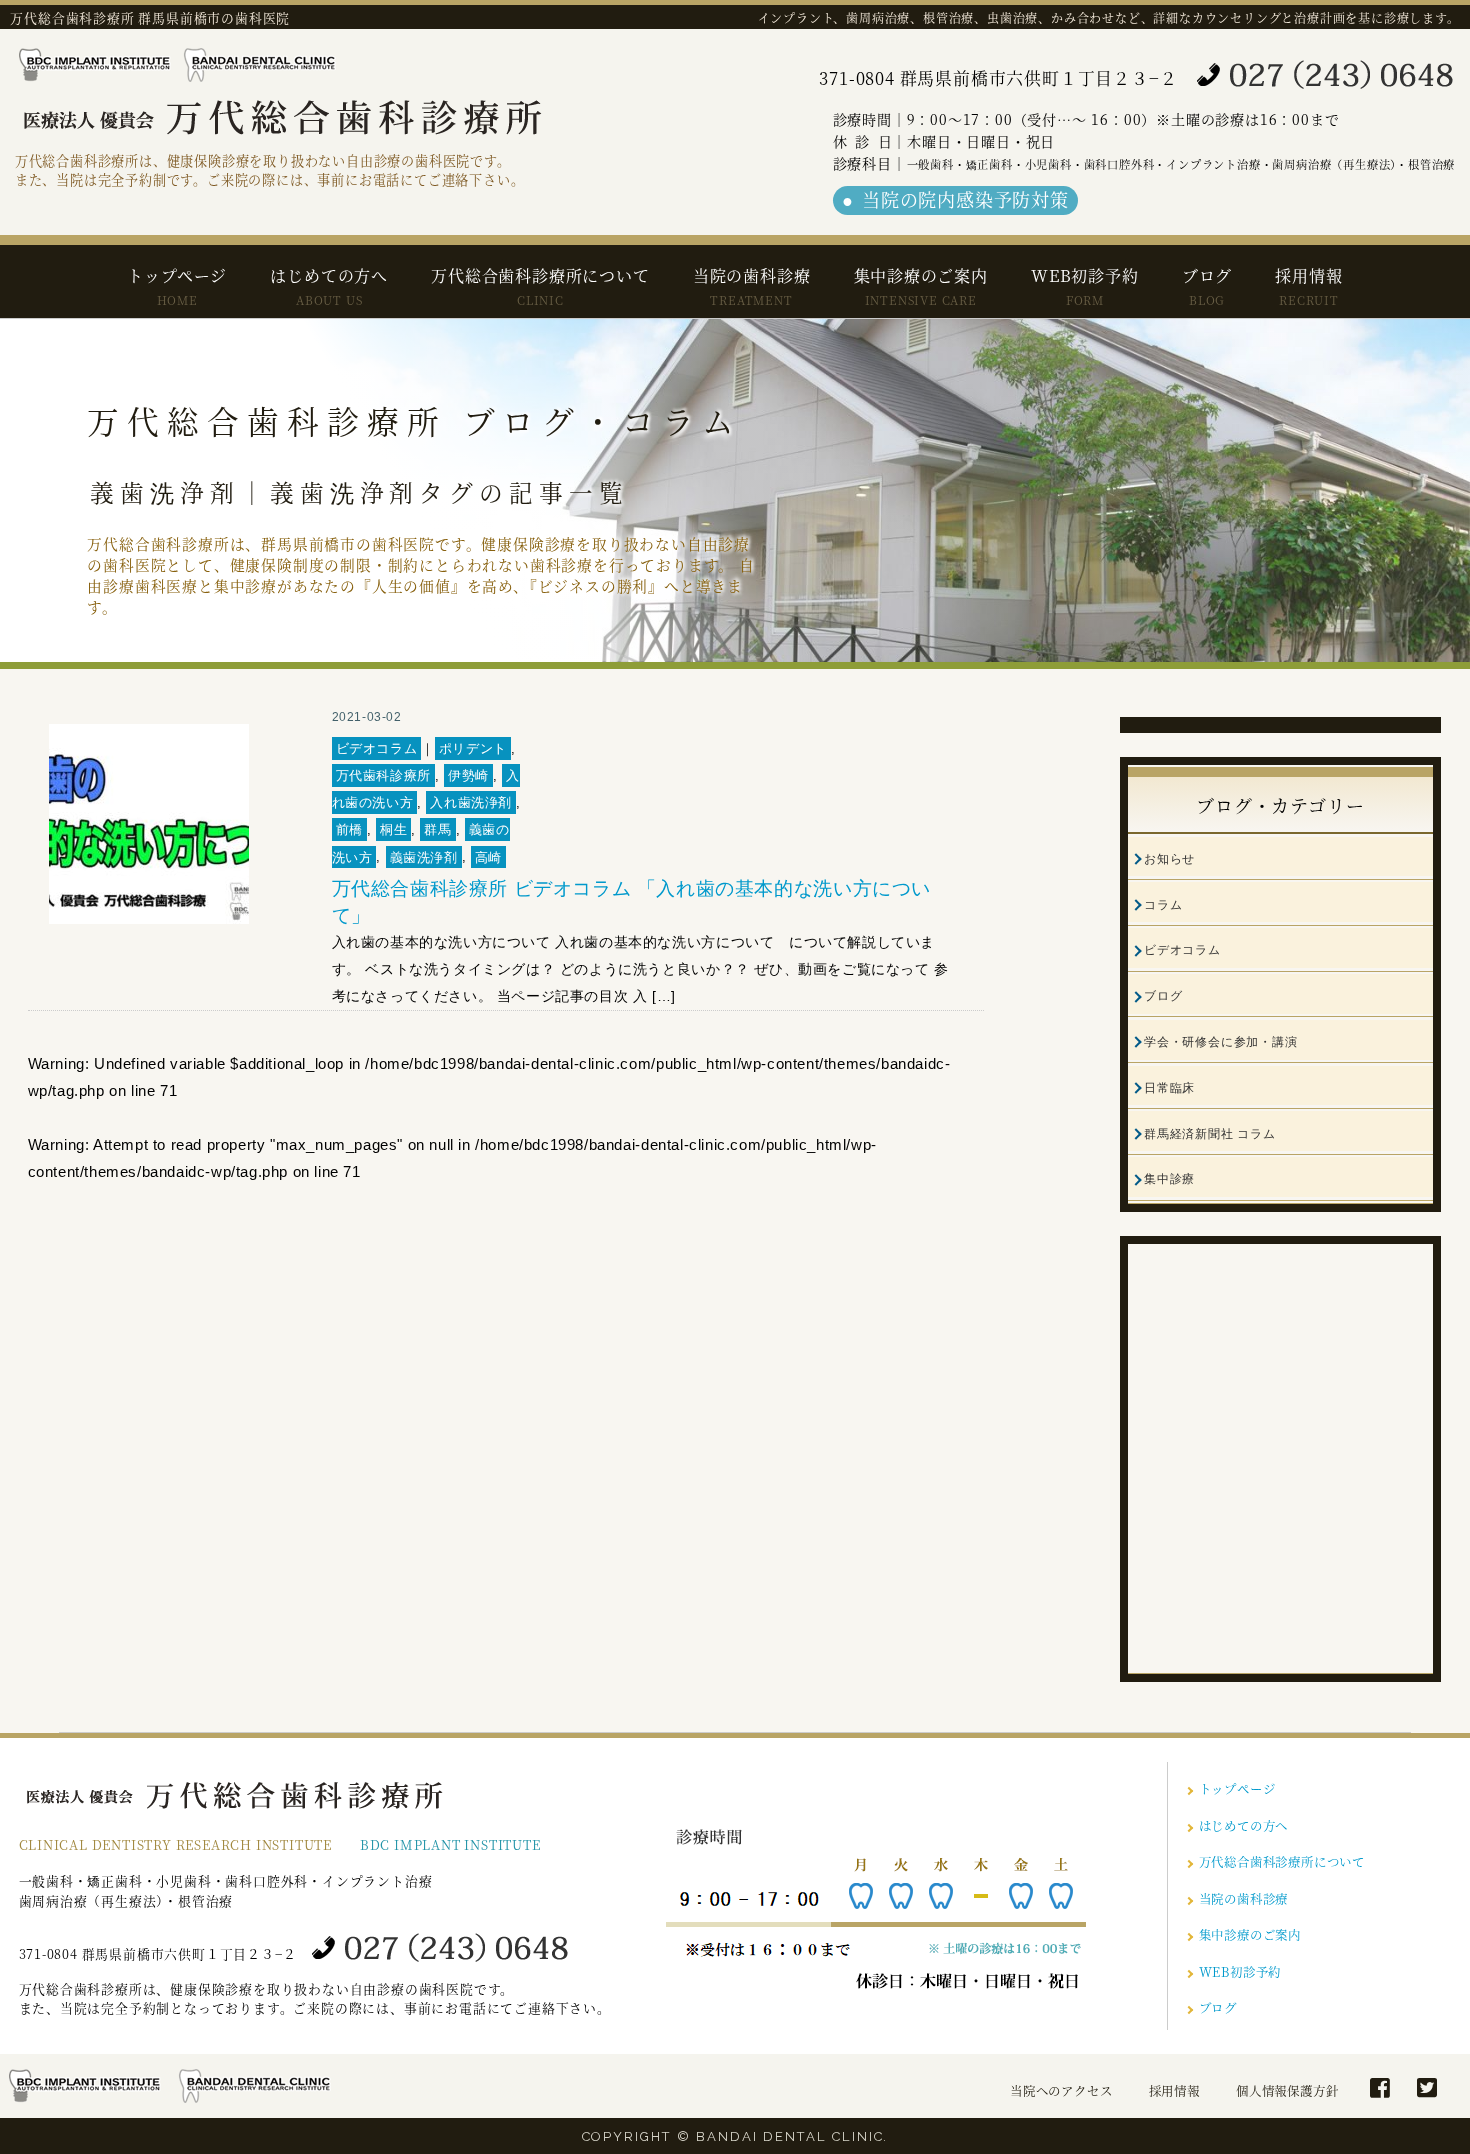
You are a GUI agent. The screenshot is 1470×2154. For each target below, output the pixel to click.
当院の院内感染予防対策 (965, 199)
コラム (1163, 905)
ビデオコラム (377, 748)
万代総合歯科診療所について (540, 286)
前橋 (349, 829)
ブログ (1207, 286)
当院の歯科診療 (752, 286)
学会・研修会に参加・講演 (1221, 1042)
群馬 (437, 829)
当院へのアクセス (1061, 2091)
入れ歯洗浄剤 (471, 802)
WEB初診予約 (1085, 286)
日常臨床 (1169, 1088)
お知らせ (1169, 859)
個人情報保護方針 (1287, 2091)
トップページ (177, 286)
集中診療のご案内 (921, 286)
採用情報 (1308, 286)
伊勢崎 (468, 775)
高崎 (488, 856)
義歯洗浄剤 (424, 856)
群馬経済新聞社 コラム (1210, 1134)
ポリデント (473, 748)
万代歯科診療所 (383, 775)
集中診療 (1169, 1179)
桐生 (393, 829)
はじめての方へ (329, 286)
